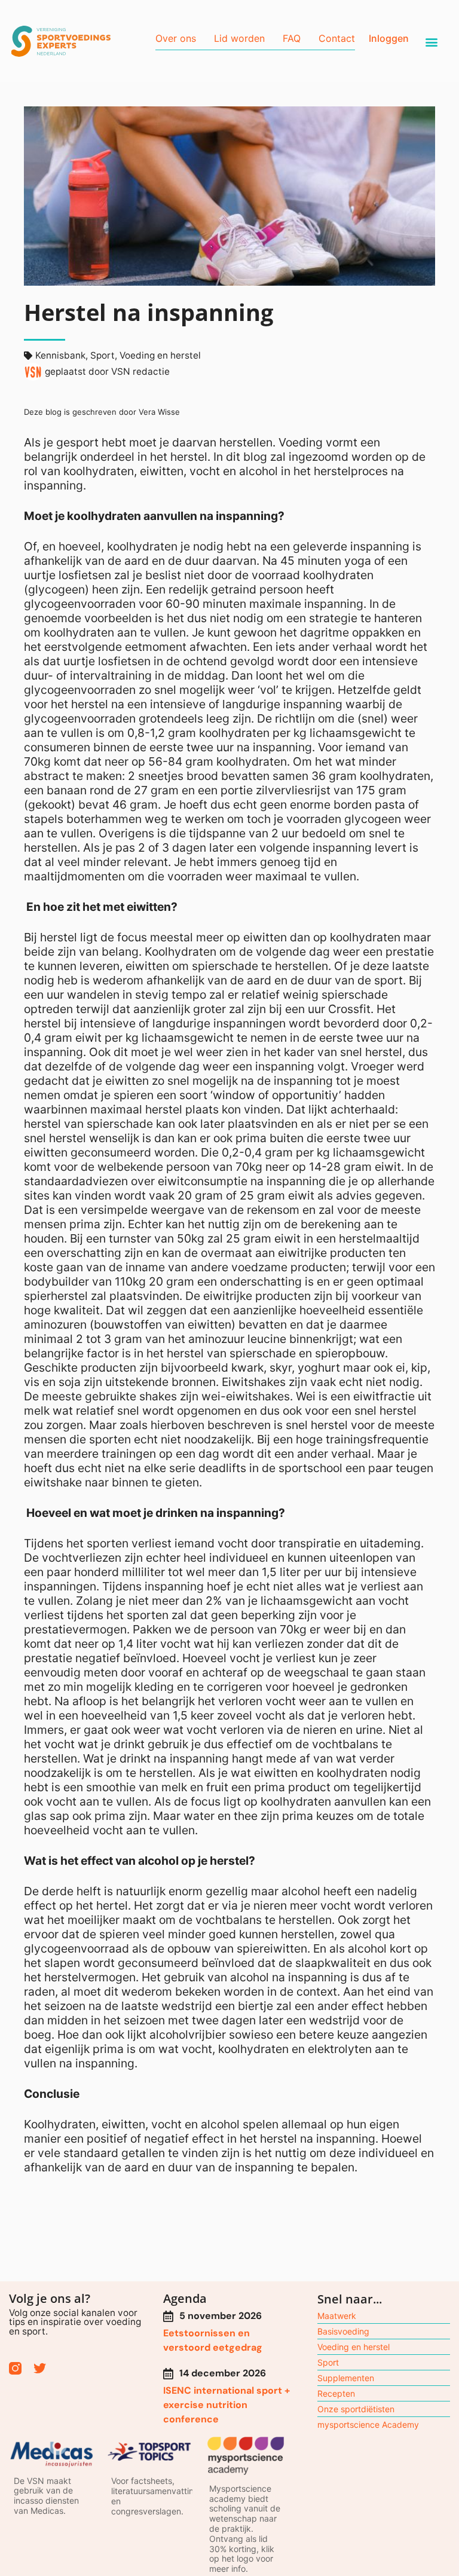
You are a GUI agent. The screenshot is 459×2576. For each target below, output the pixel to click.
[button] (432, 42)
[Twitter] (40, 2368)
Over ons (176, 38)
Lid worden (239, 38)
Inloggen (389, 38)
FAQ (292, 38)
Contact (337, 38)
